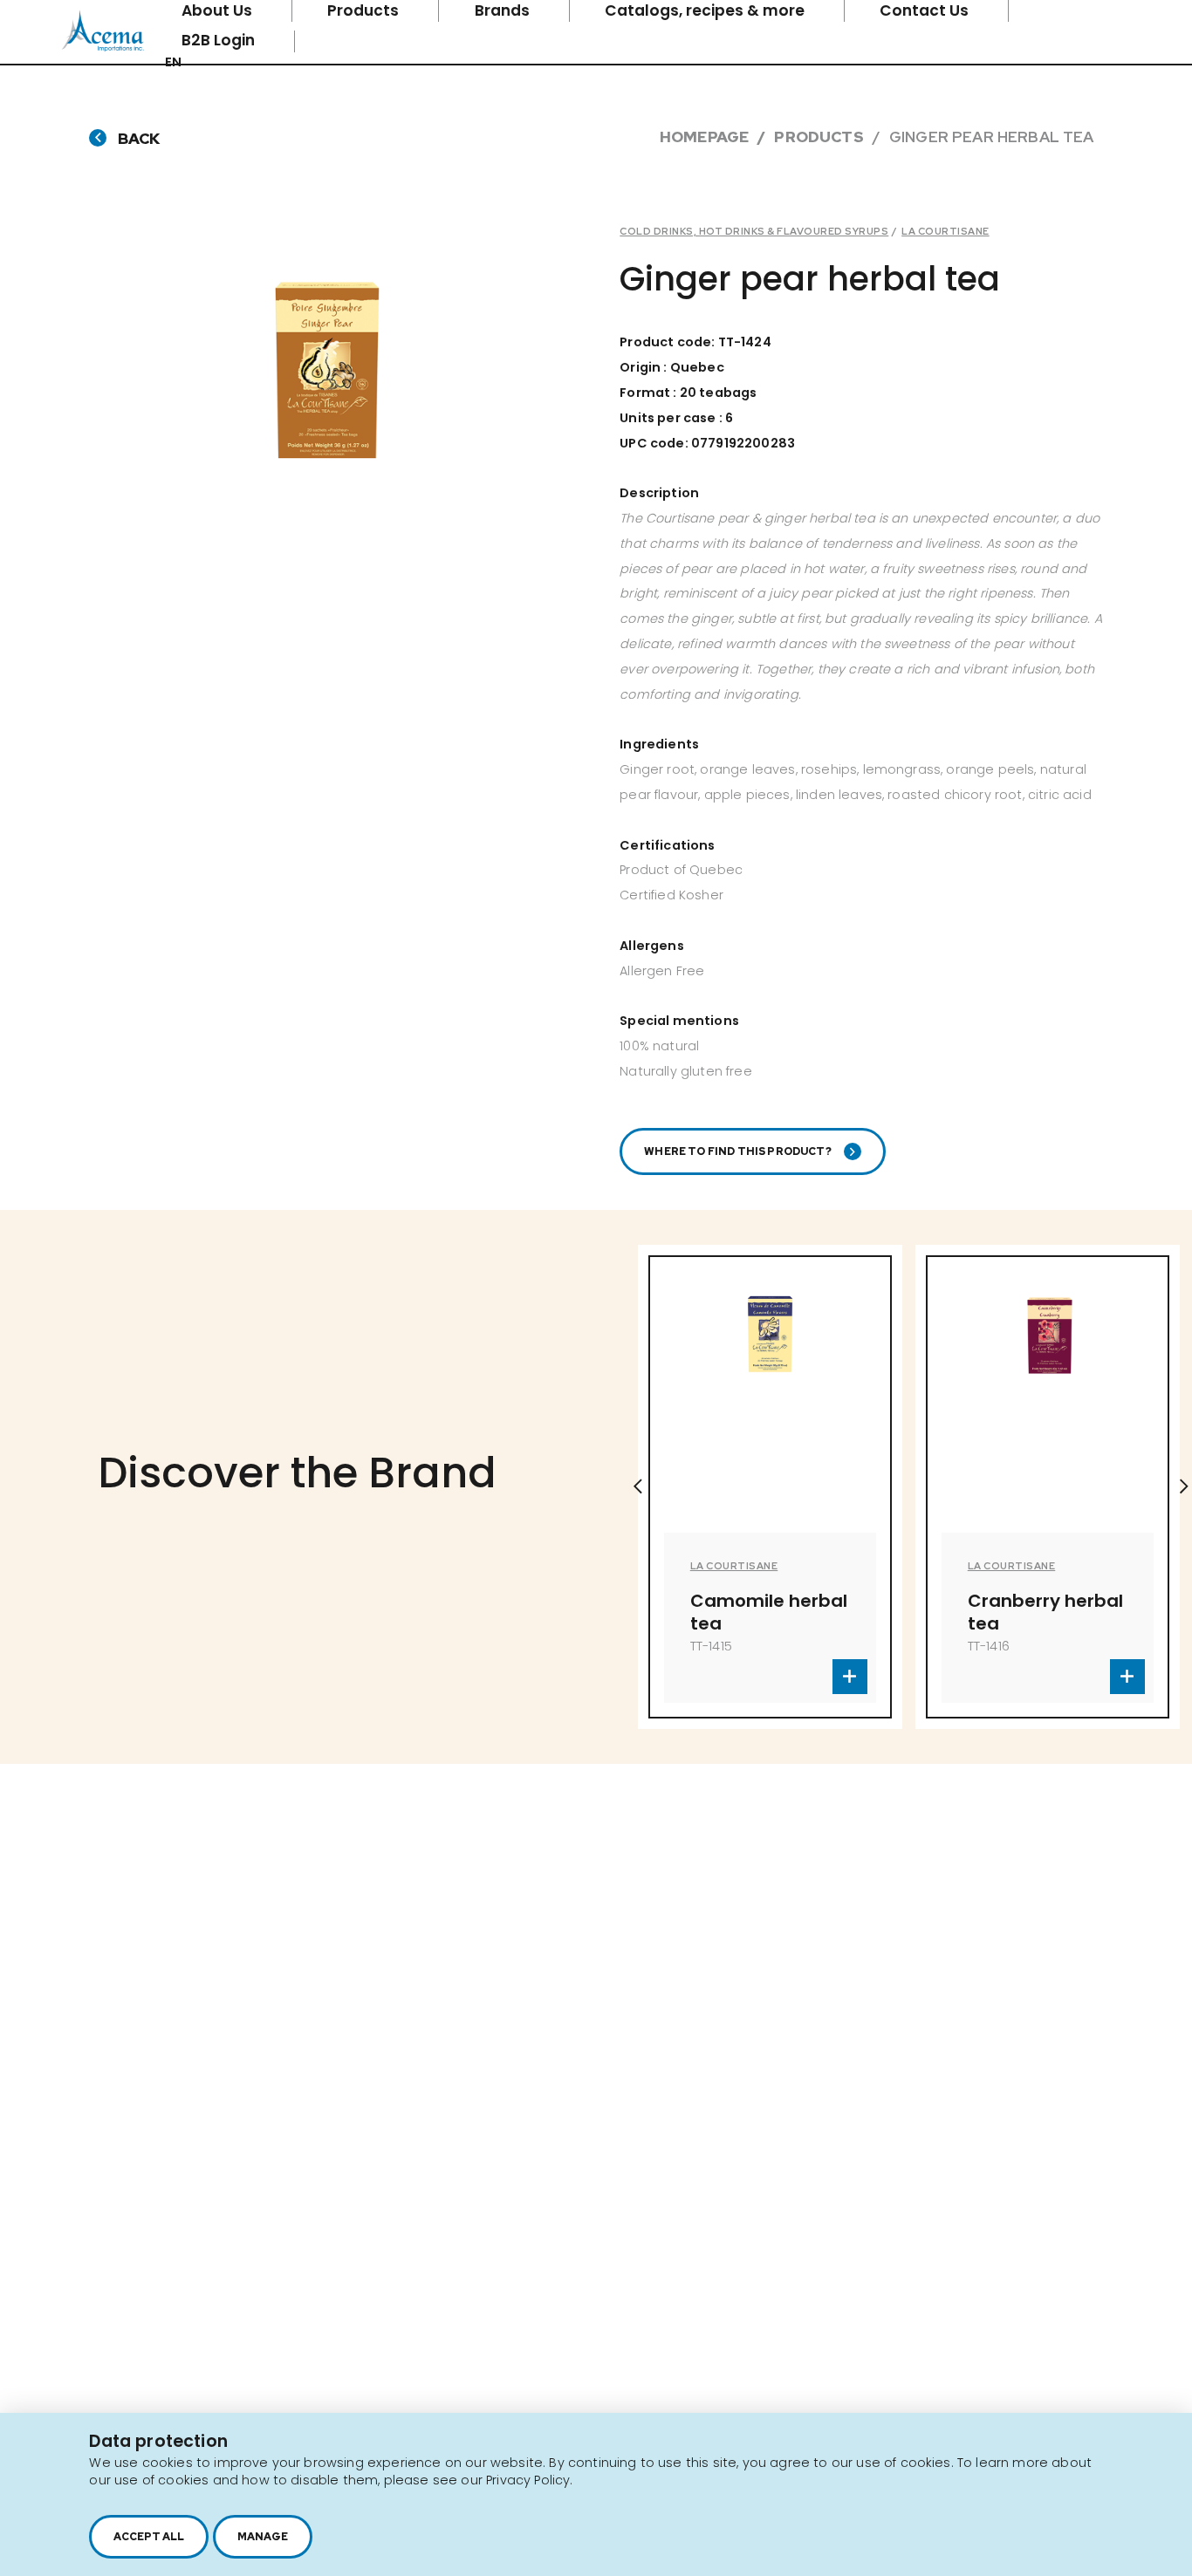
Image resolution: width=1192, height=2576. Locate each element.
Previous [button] (638, 1486)
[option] (678, 1487)
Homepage (704, 137)
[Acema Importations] (103, 48)
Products (819, 137)
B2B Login (220, 40)
